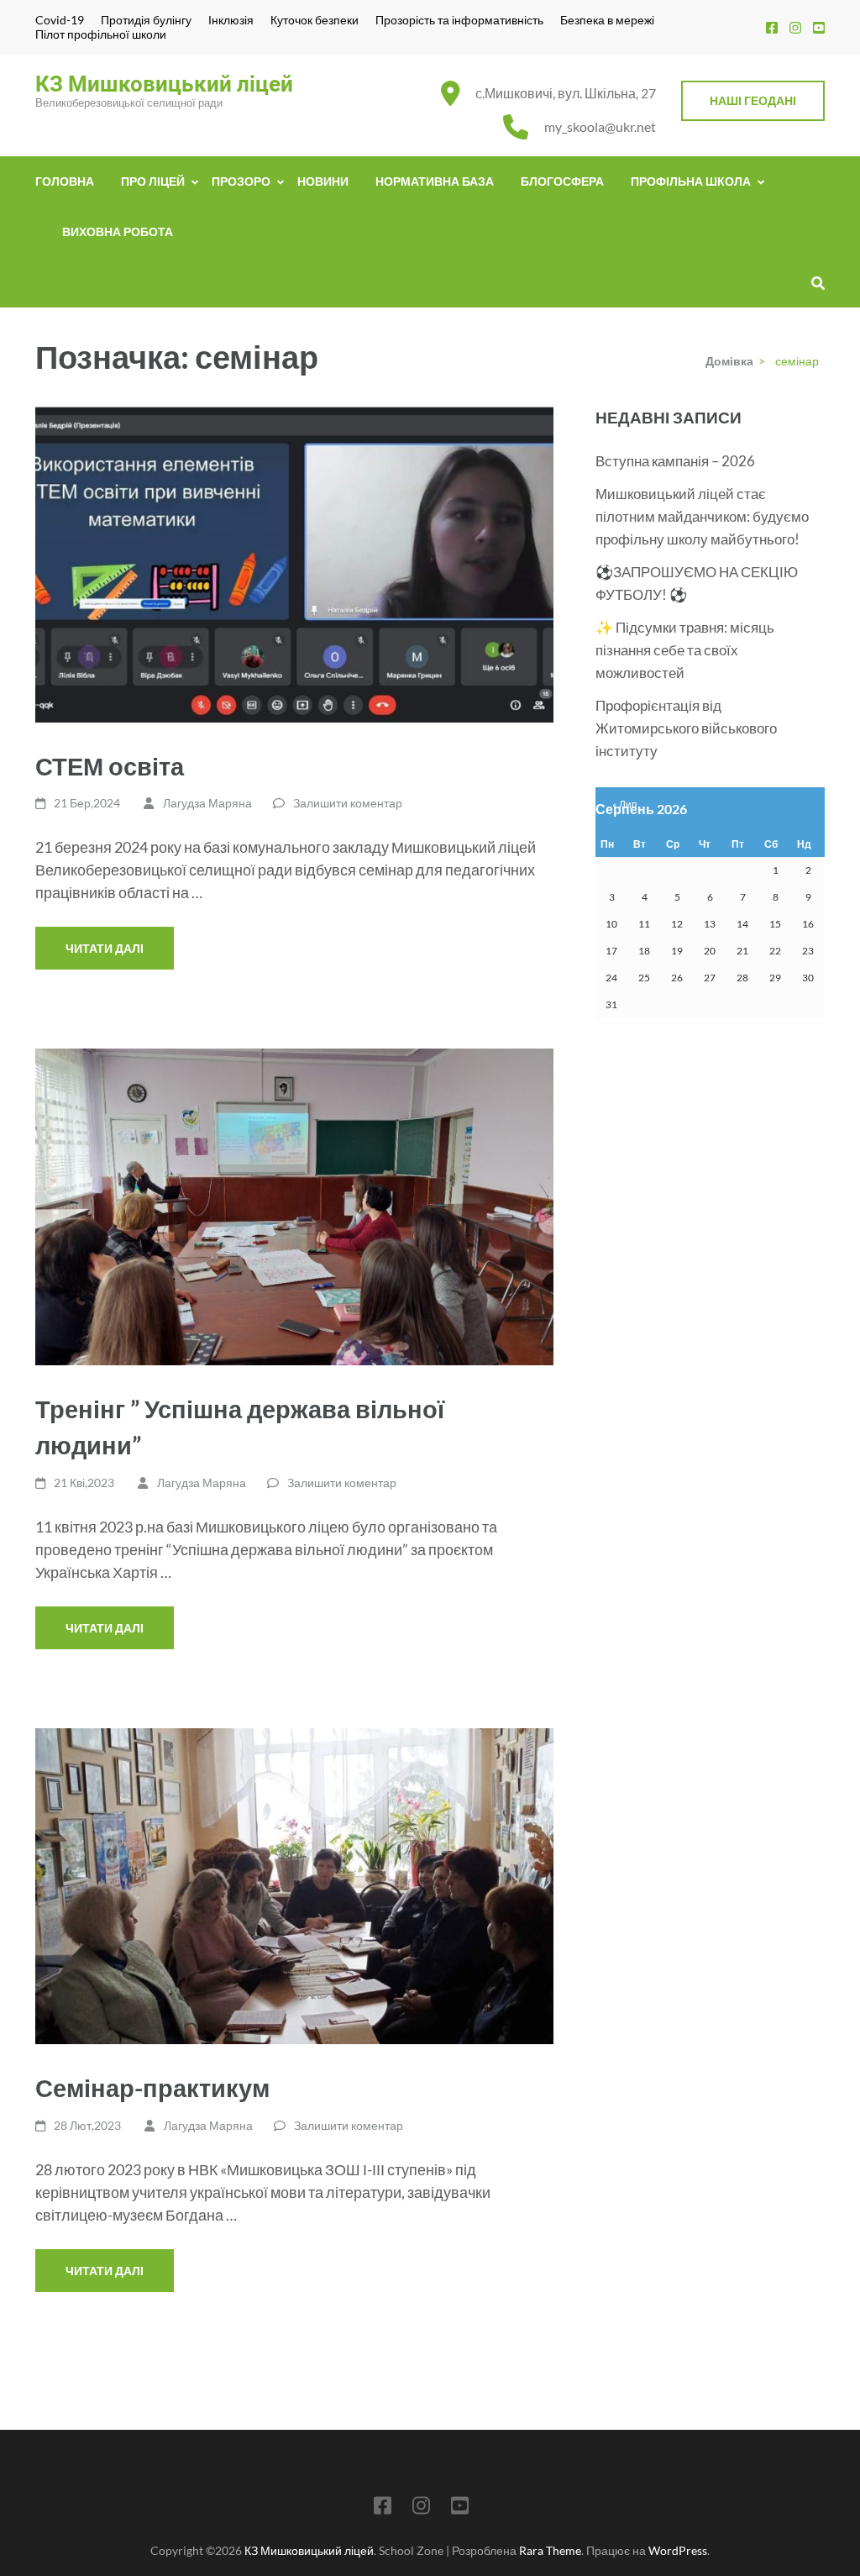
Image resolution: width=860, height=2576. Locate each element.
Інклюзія (231, 20)
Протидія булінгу (146, 20)
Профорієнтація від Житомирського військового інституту (686, 728)
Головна (65, 181)
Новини (323, 181)
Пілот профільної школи (101, 34)
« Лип (625, 804)
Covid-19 (60, 20)
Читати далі (105, 948)
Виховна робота (118, 231)
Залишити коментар (348, 803)
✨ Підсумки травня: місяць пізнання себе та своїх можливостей (685, 650)
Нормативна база (435, 181)
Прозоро (241, 181)
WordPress (678, 2550)
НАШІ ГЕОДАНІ (753, 100)
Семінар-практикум (152, 2087)
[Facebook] (772, 27)
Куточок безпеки (315, 20)
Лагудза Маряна (207, 803)
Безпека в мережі (607, 20)
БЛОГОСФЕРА (562, 181)
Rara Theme (550, 2550)
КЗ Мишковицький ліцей (164, 84)
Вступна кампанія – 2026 (675, 461)
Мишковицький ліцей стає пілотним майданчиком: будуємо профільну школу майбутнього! (702, 516)
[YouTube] (819, 27)
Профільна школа (691, 181)
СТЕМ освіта (110, 766)
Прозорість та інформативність (459, 20)
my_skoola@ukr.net (600, 126)
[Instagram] (795, 27)
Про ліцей (153, 181)
